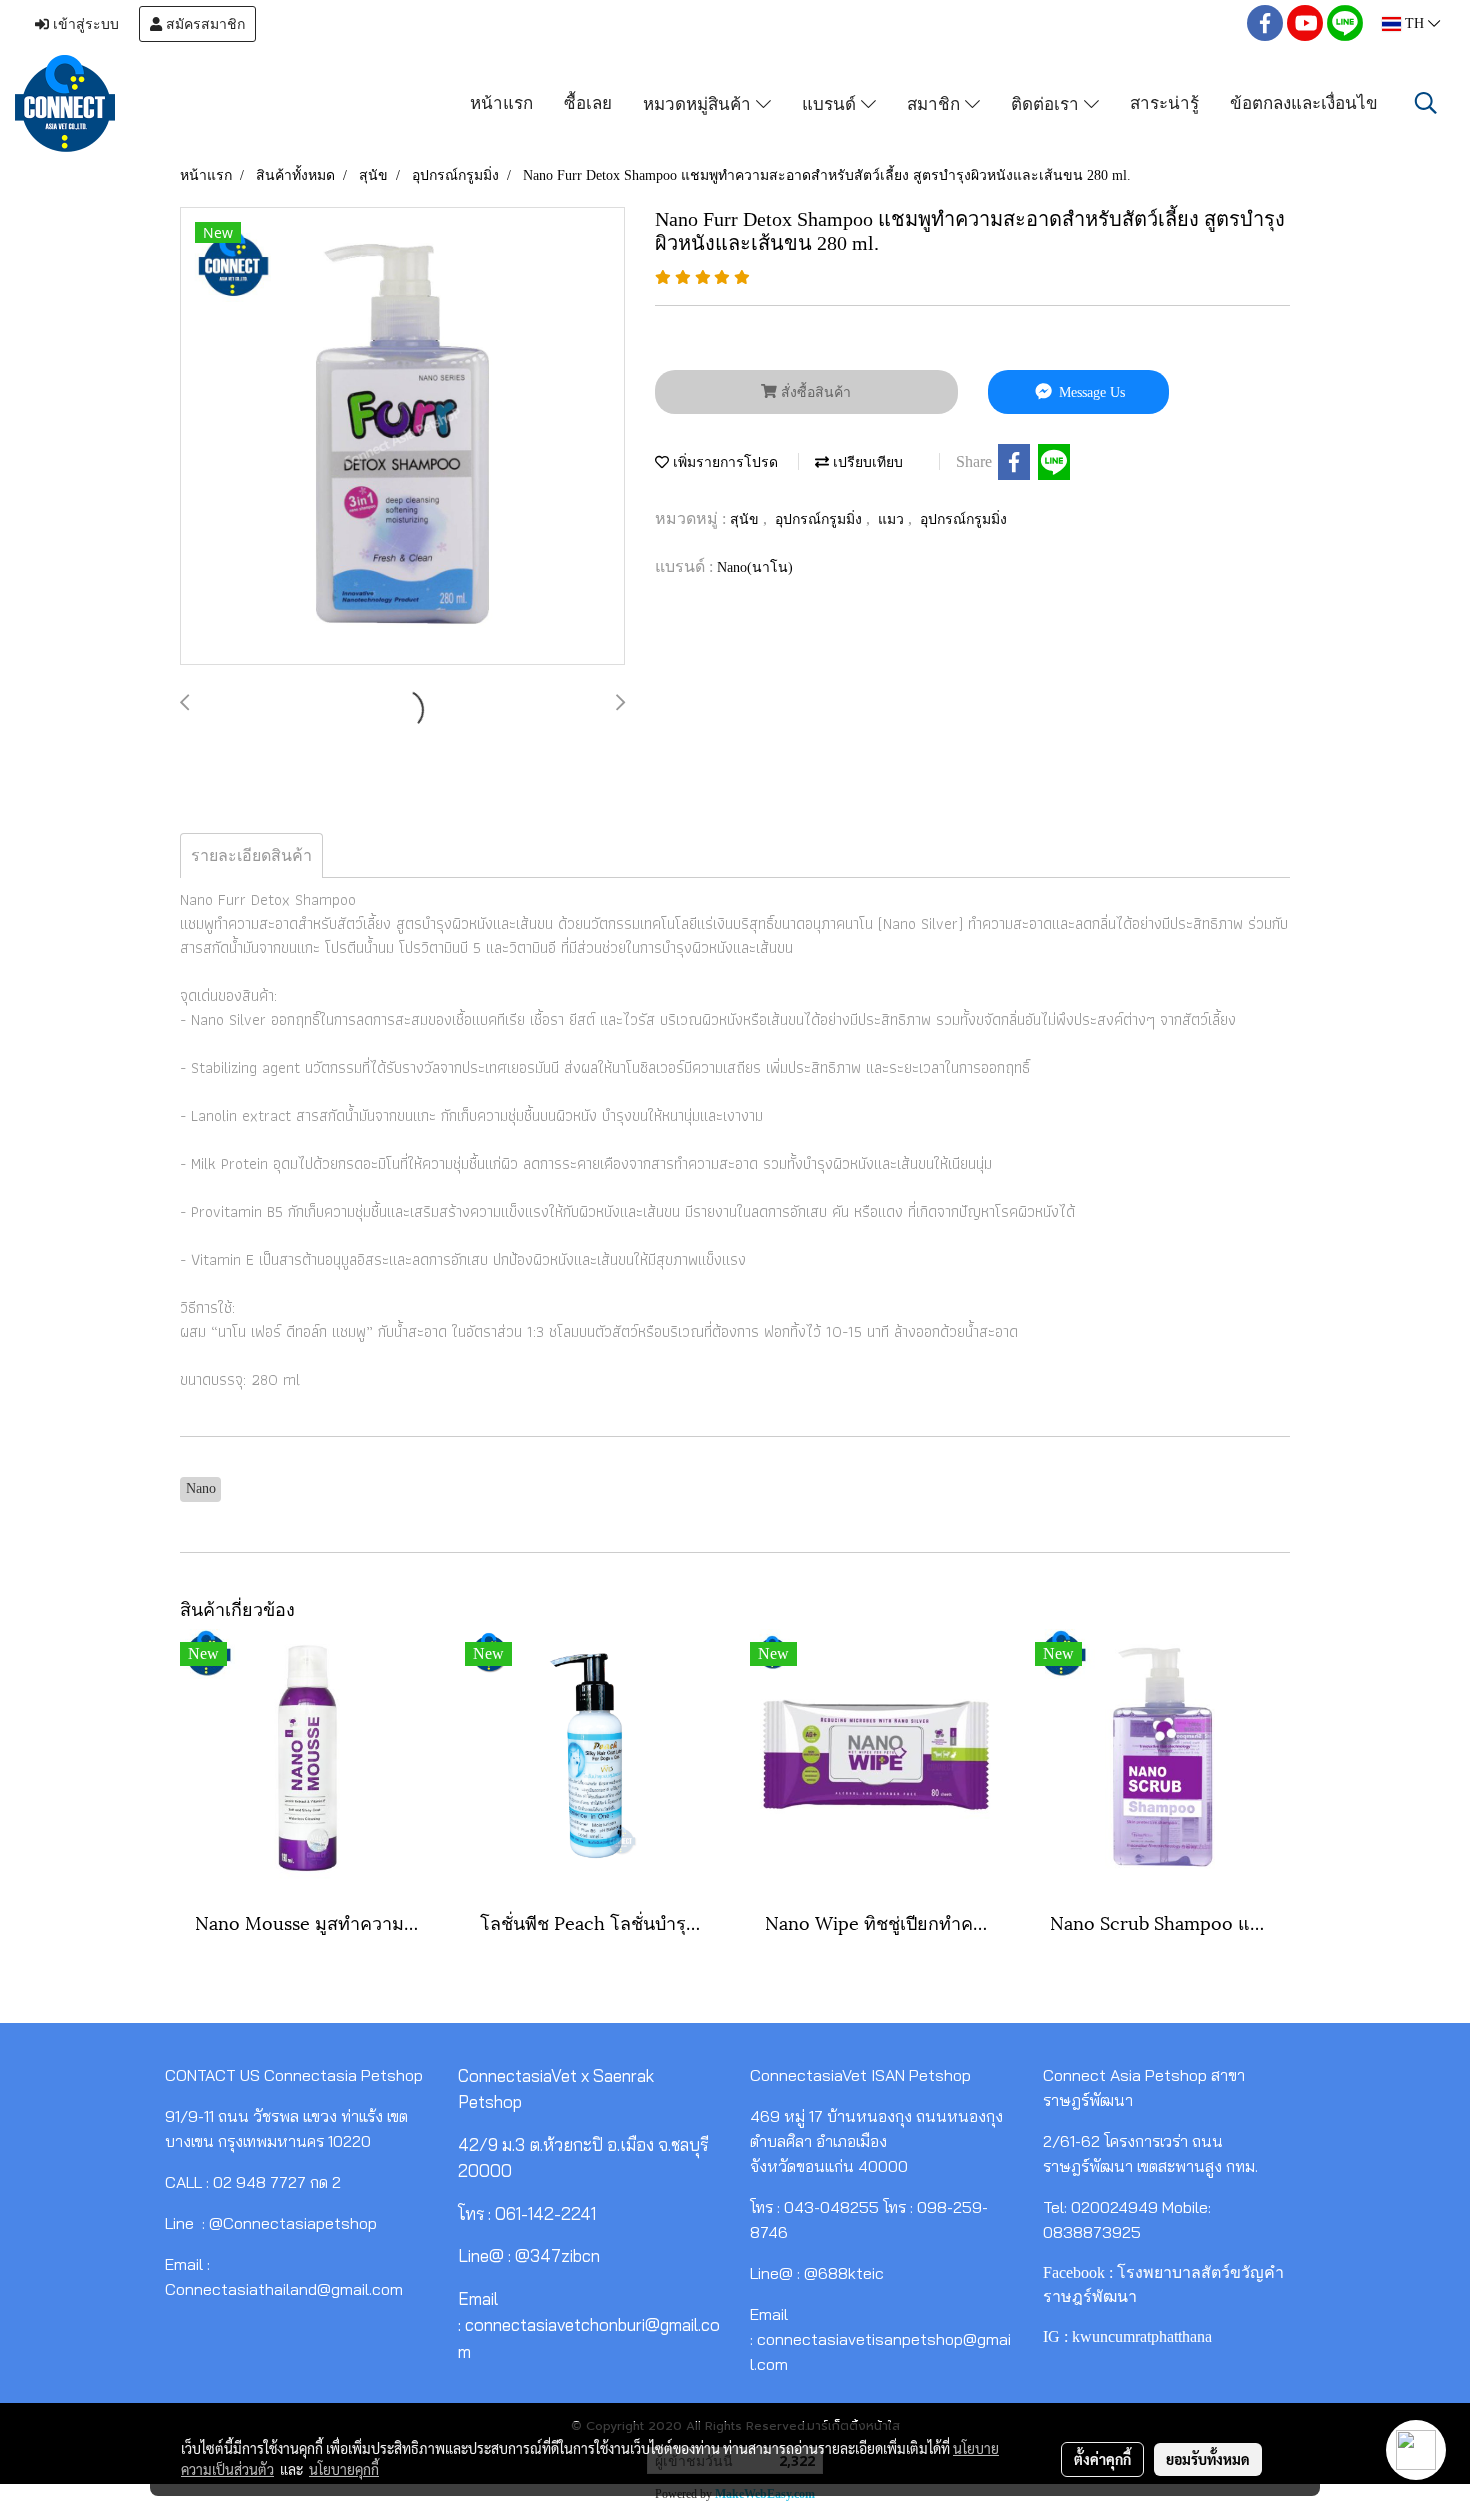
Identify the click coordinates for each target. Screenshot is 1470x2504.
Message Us (1090, 392)
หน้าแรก (501, 102)
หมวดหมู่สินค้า (699, 102)
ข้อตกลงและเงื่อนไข (1304, 102)
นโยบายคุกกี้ (344, 2469)
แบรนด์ (831, 102)
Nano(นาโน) (755, 567)
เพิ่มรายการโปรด (723, 462)
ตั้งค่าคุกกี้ (1102, 2459)
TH (1414, 23)
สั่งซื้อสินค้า (814, 392)
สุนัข (746, 519)
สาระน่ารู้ (1164, 102)
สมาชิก (936, 102)
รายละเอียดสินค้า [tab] (251, 855)
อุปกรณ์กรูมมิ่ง (820, 519)
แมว (893, 519)
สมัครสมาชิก (203, 24)
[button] (1426, 103)
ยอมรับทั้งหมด (1208, 2459)
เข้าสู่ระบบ (84, 24)
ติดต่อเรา (1047, 102)
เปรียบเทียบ (866, 462)
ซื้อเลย (588, 102)
